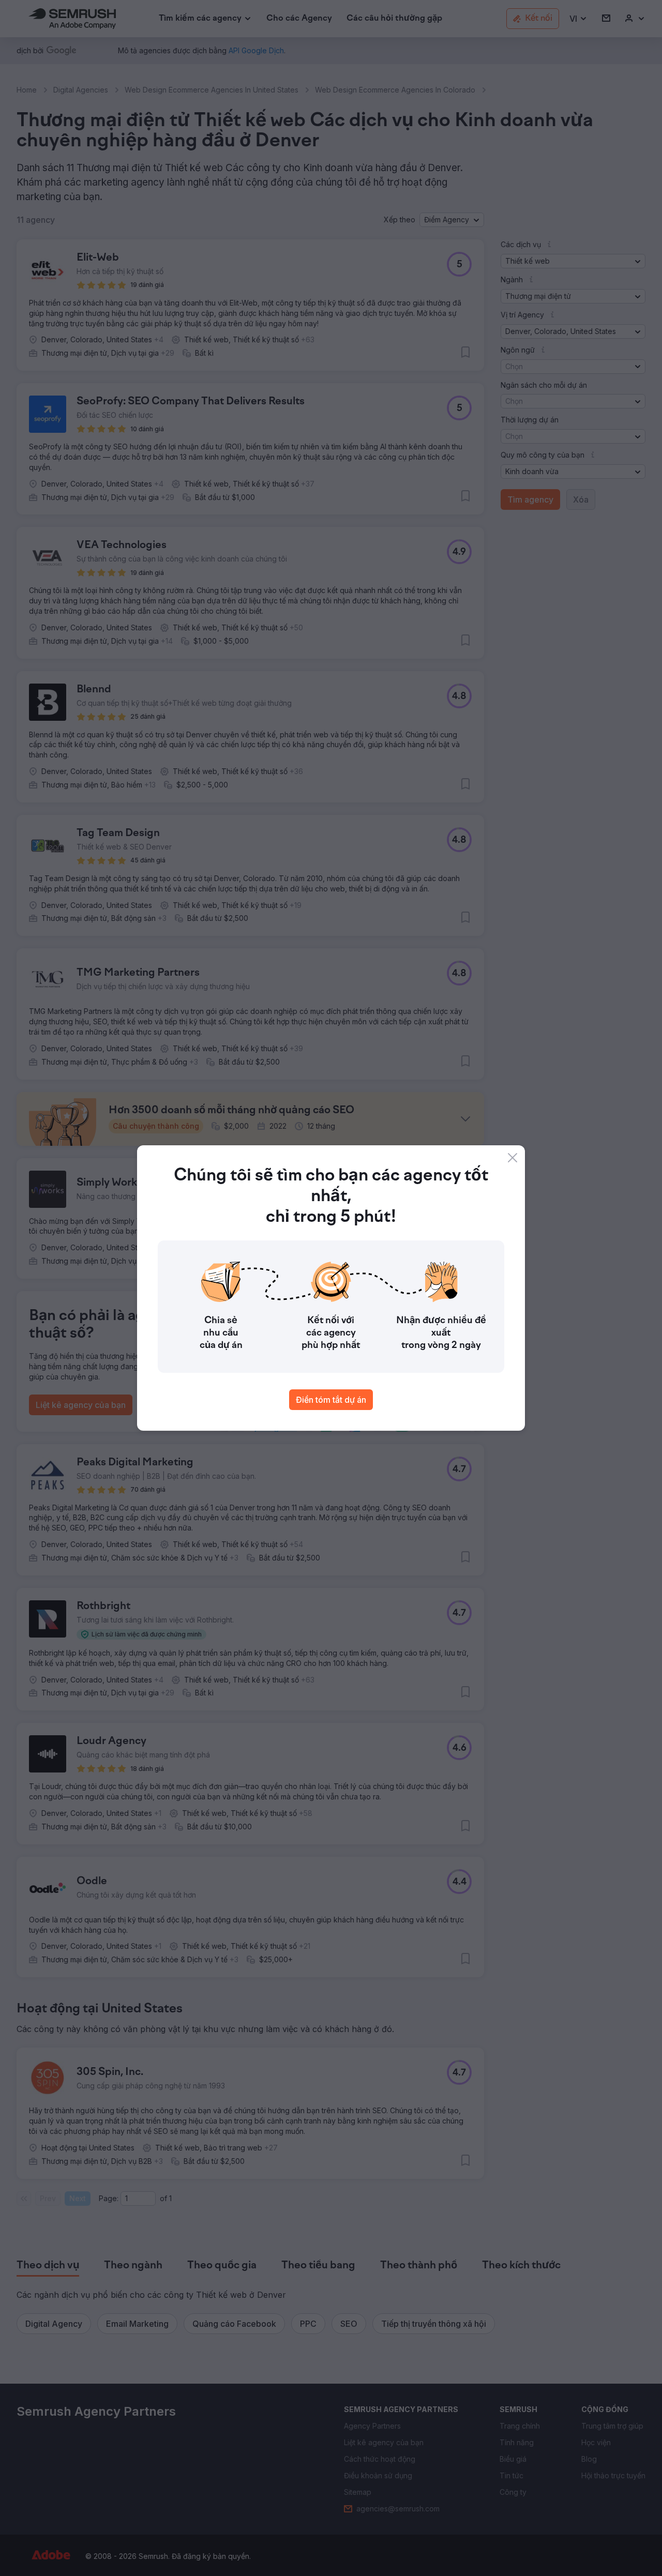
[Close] (513, 1158)
